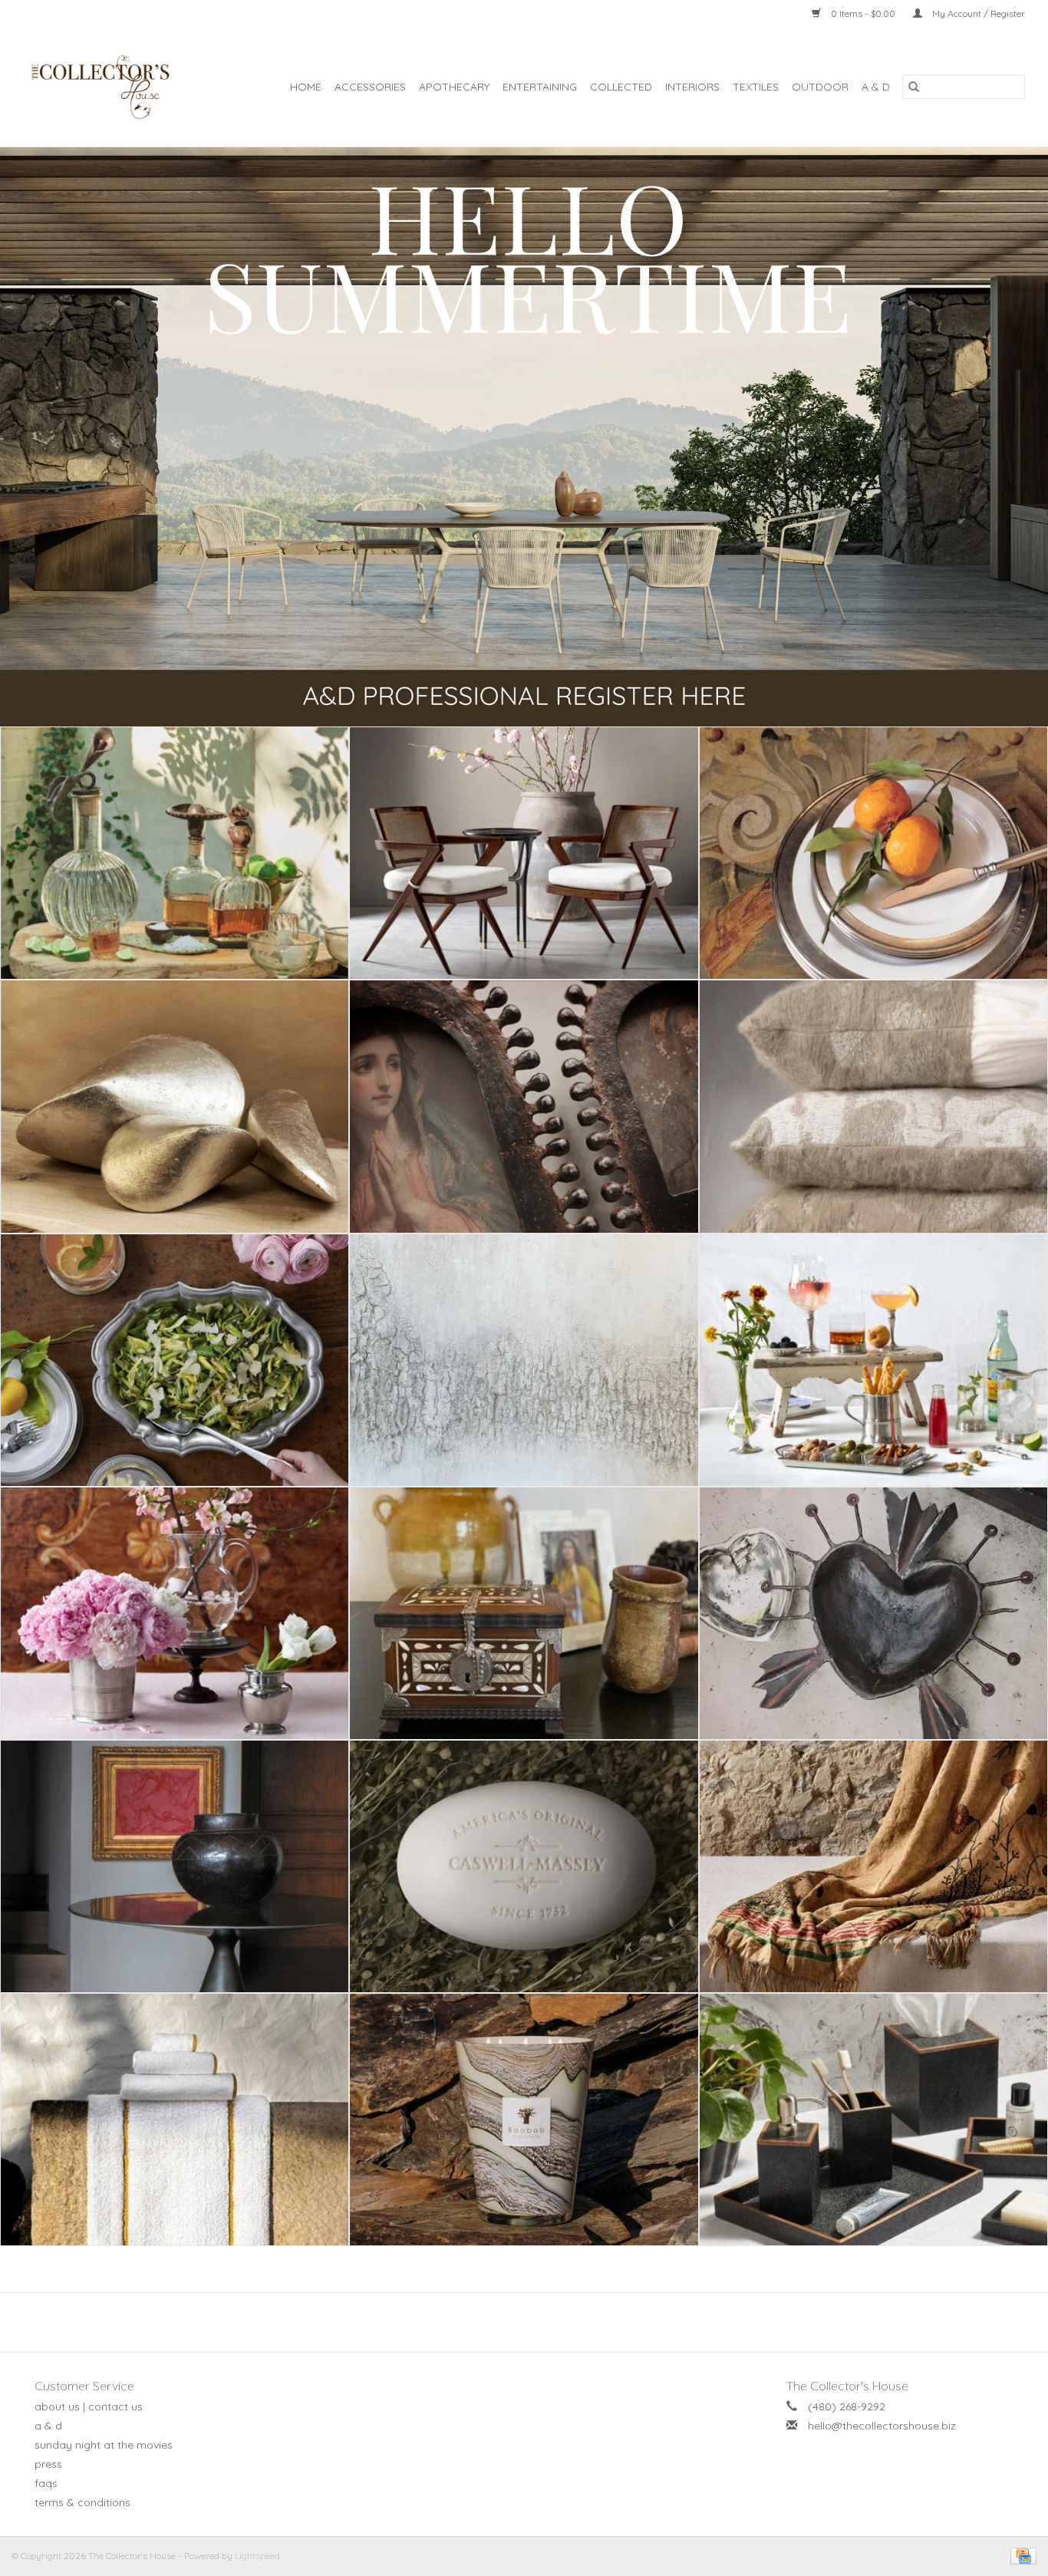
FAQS (46, 2483)
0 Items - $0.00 (863, 13)
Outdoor (820, 87)
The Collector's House (847, 2386)
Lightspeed (257, 2556)
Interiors (692, 87)
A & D (876, 87)
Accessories (370, 87)
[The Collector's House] (109, 87)
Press (48, 2464)
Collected (621, 87)
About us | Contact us (89, 2406)
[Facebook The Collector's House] (516, 2322)
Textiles (756, 87)
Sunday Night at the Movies (104, 2445)
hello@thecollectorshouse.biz (882, 2426)
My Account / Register (977, 13)
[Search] (914, 87)
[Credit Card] (1021, 2555)
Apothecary (454, 87)
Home (306, 87)
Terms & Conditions (82, 2502)
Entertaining (540, 87)
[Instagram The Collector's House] (532, 2322)
